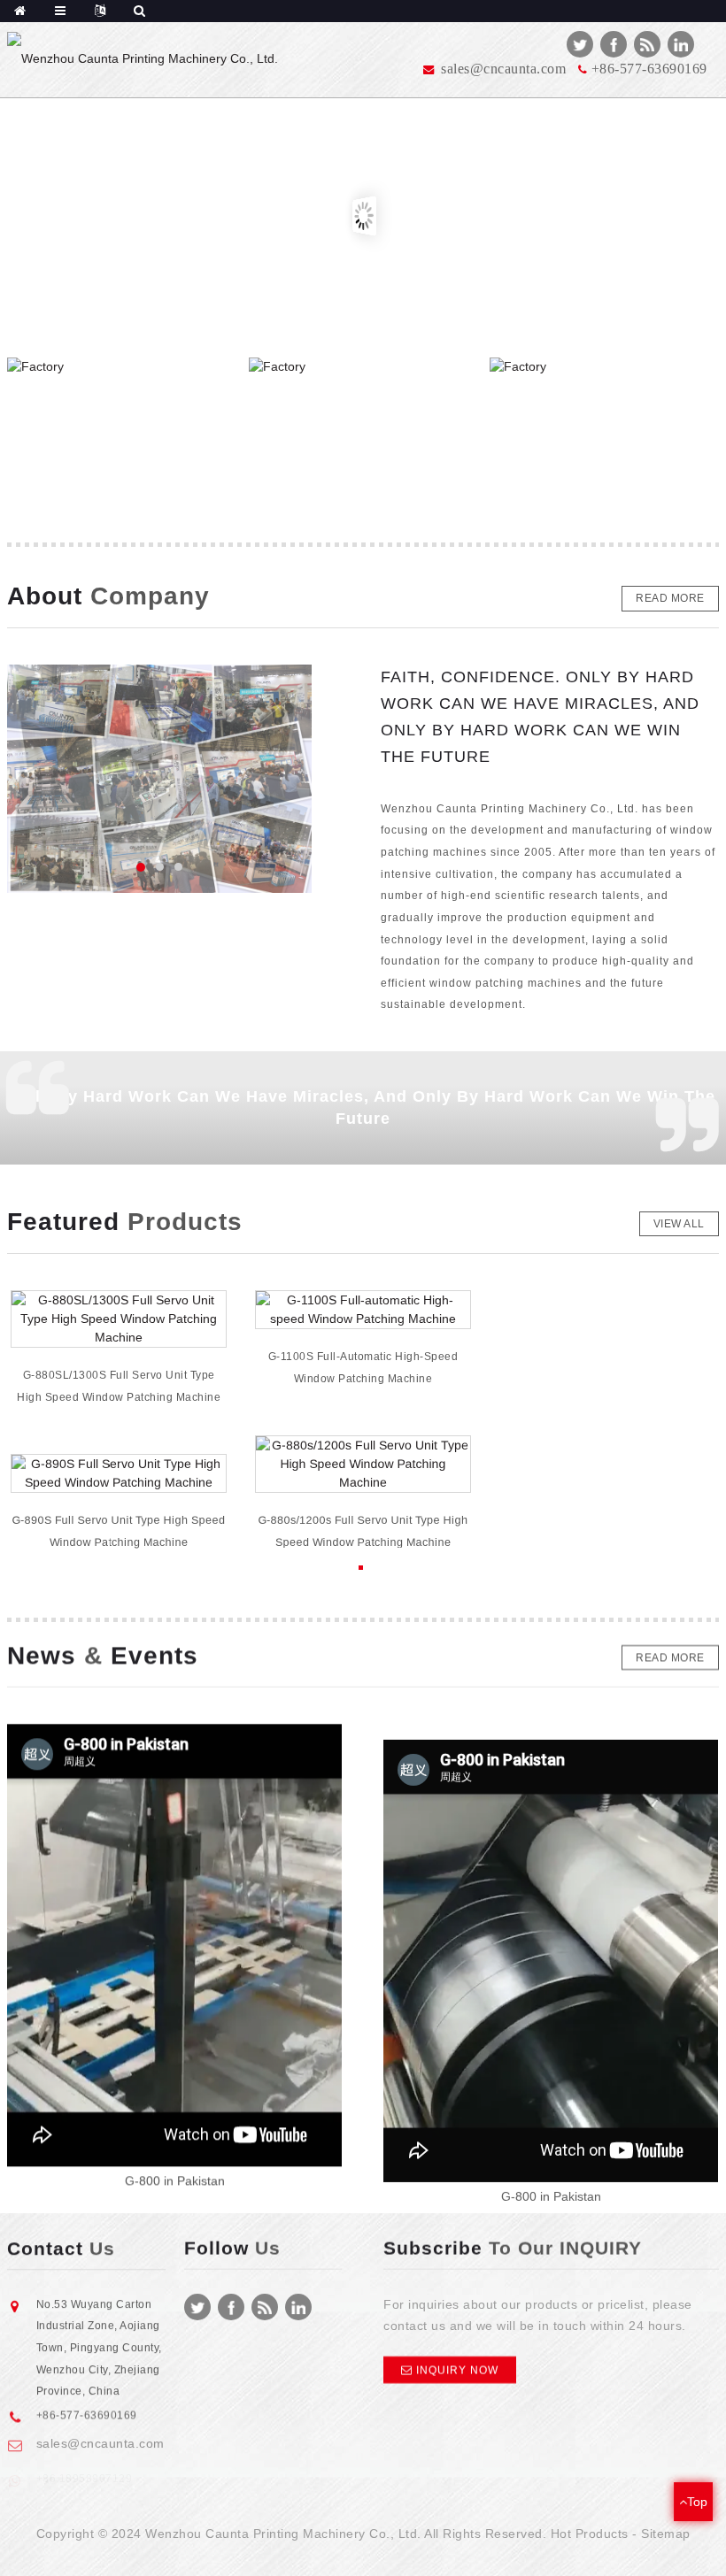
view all (679, 1224)
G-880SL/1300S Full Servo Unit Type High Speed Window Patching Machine (119, 1386)
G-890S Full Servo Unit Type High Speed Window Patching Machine (119, 1531)
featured (125, 1223)
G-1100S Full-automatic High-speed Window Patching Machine (363, 1368)
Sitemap (666, 2534)
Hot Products (590, 2534)
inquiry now (457, 2370)
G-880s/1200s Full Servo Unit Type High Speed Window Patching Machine (363, 1531)
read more (670, 598)
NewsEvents (103, 1656)
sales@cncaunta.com (100, 2434)
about (108, 597)
